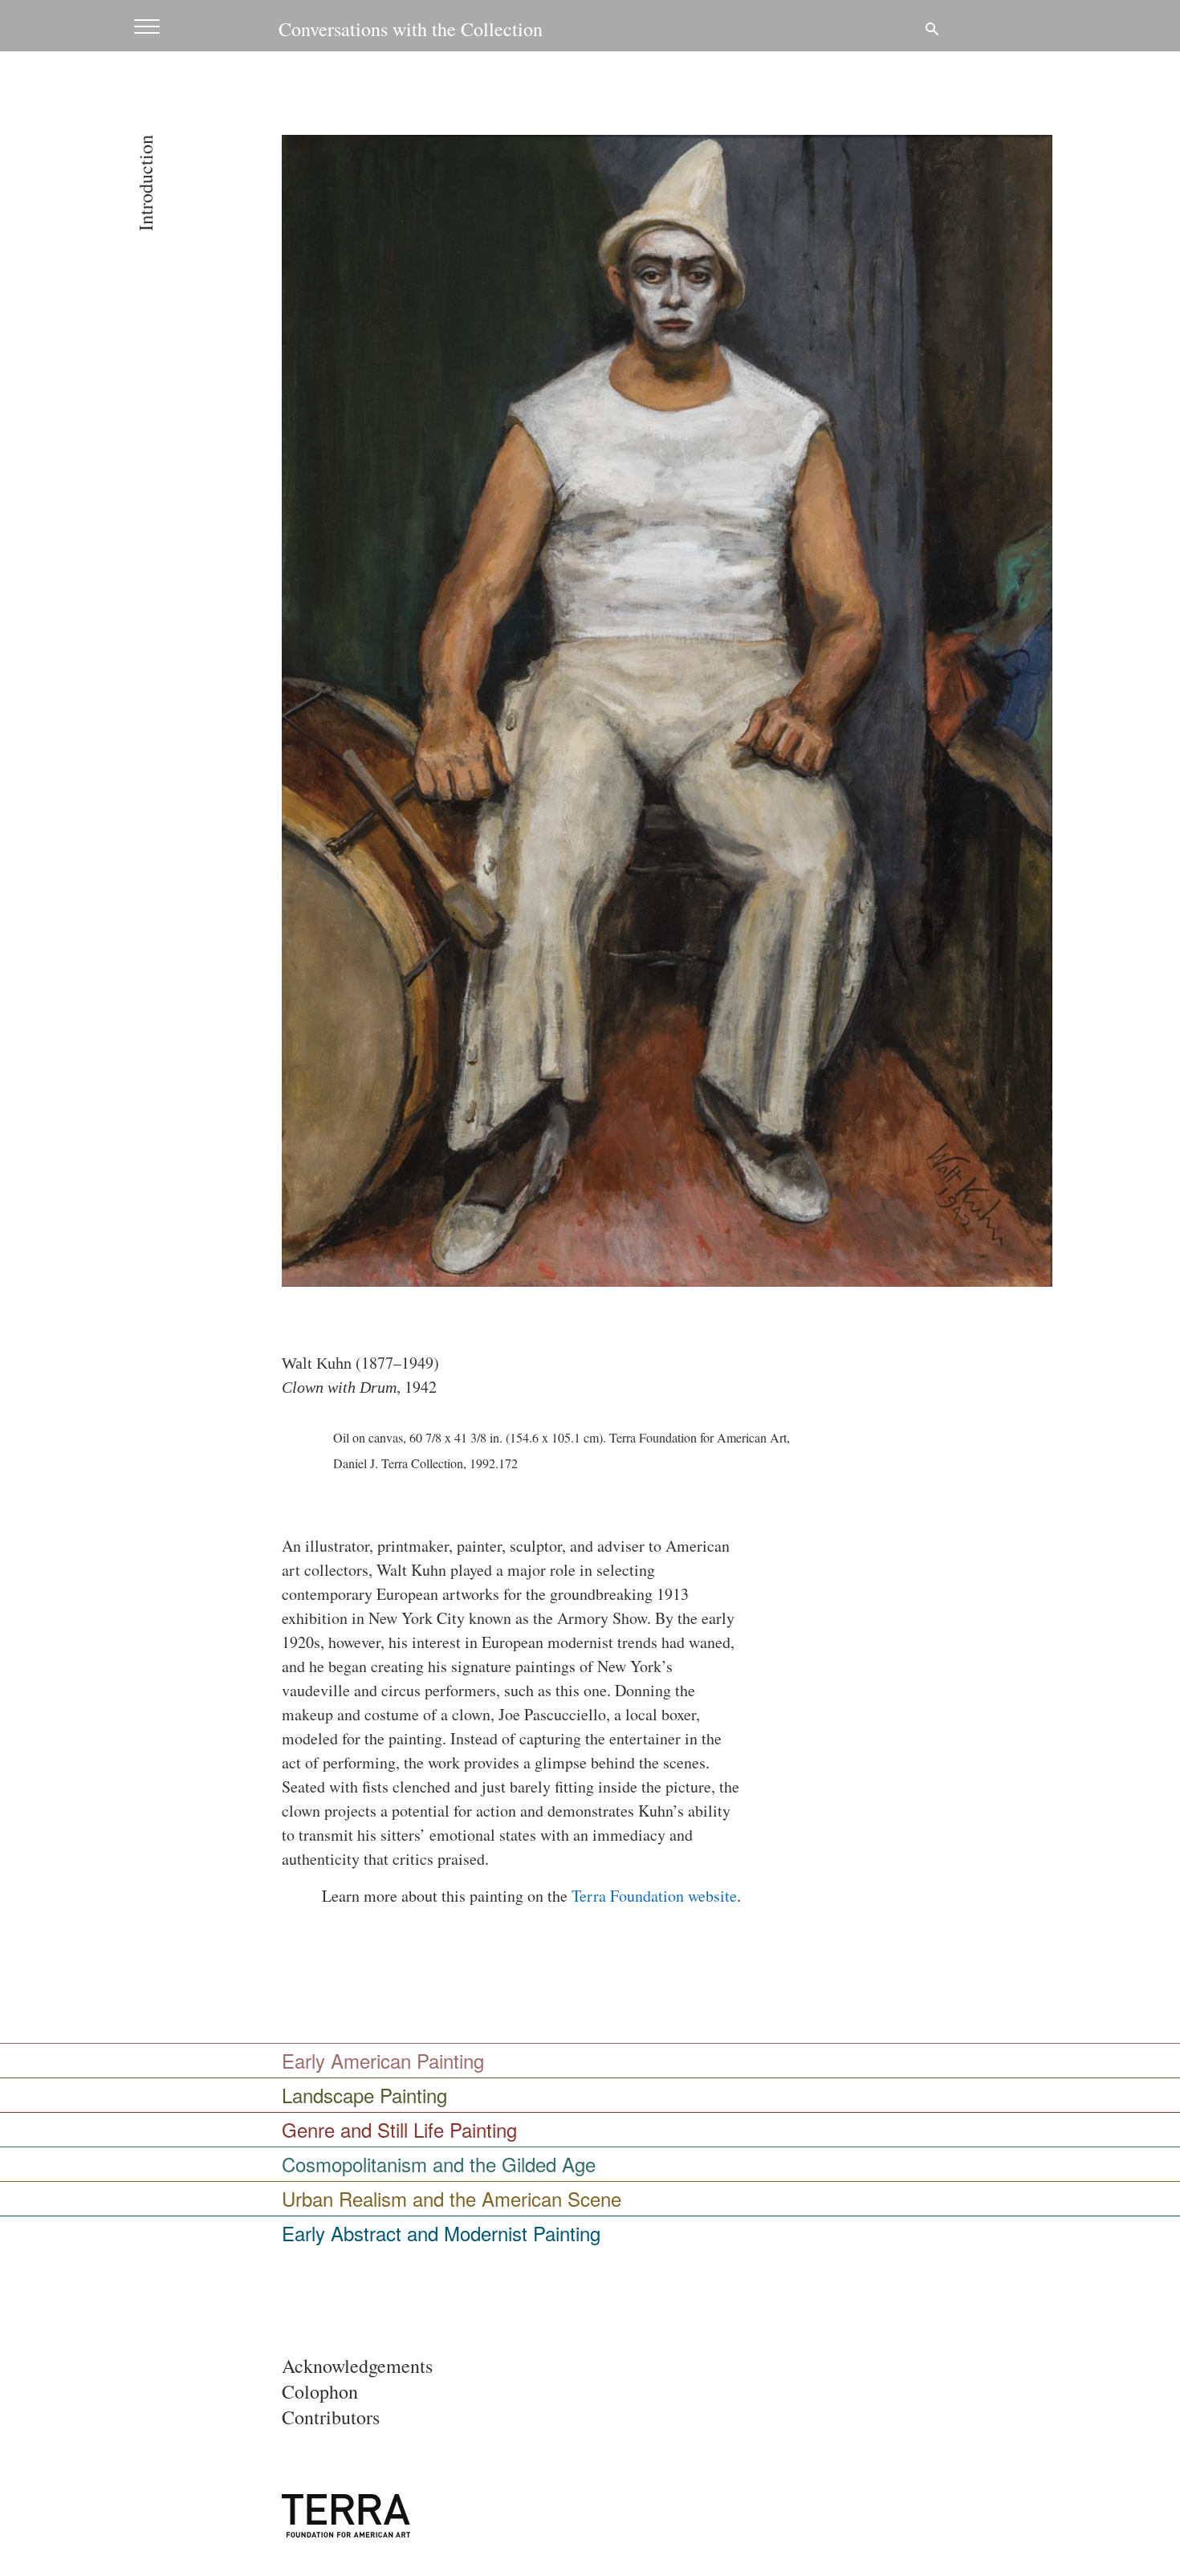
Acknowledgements (357, 2366)
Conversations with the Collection (411, 29)
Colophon (320, 2391)
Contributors (331, 2417)
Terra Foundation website (654, 1896)
